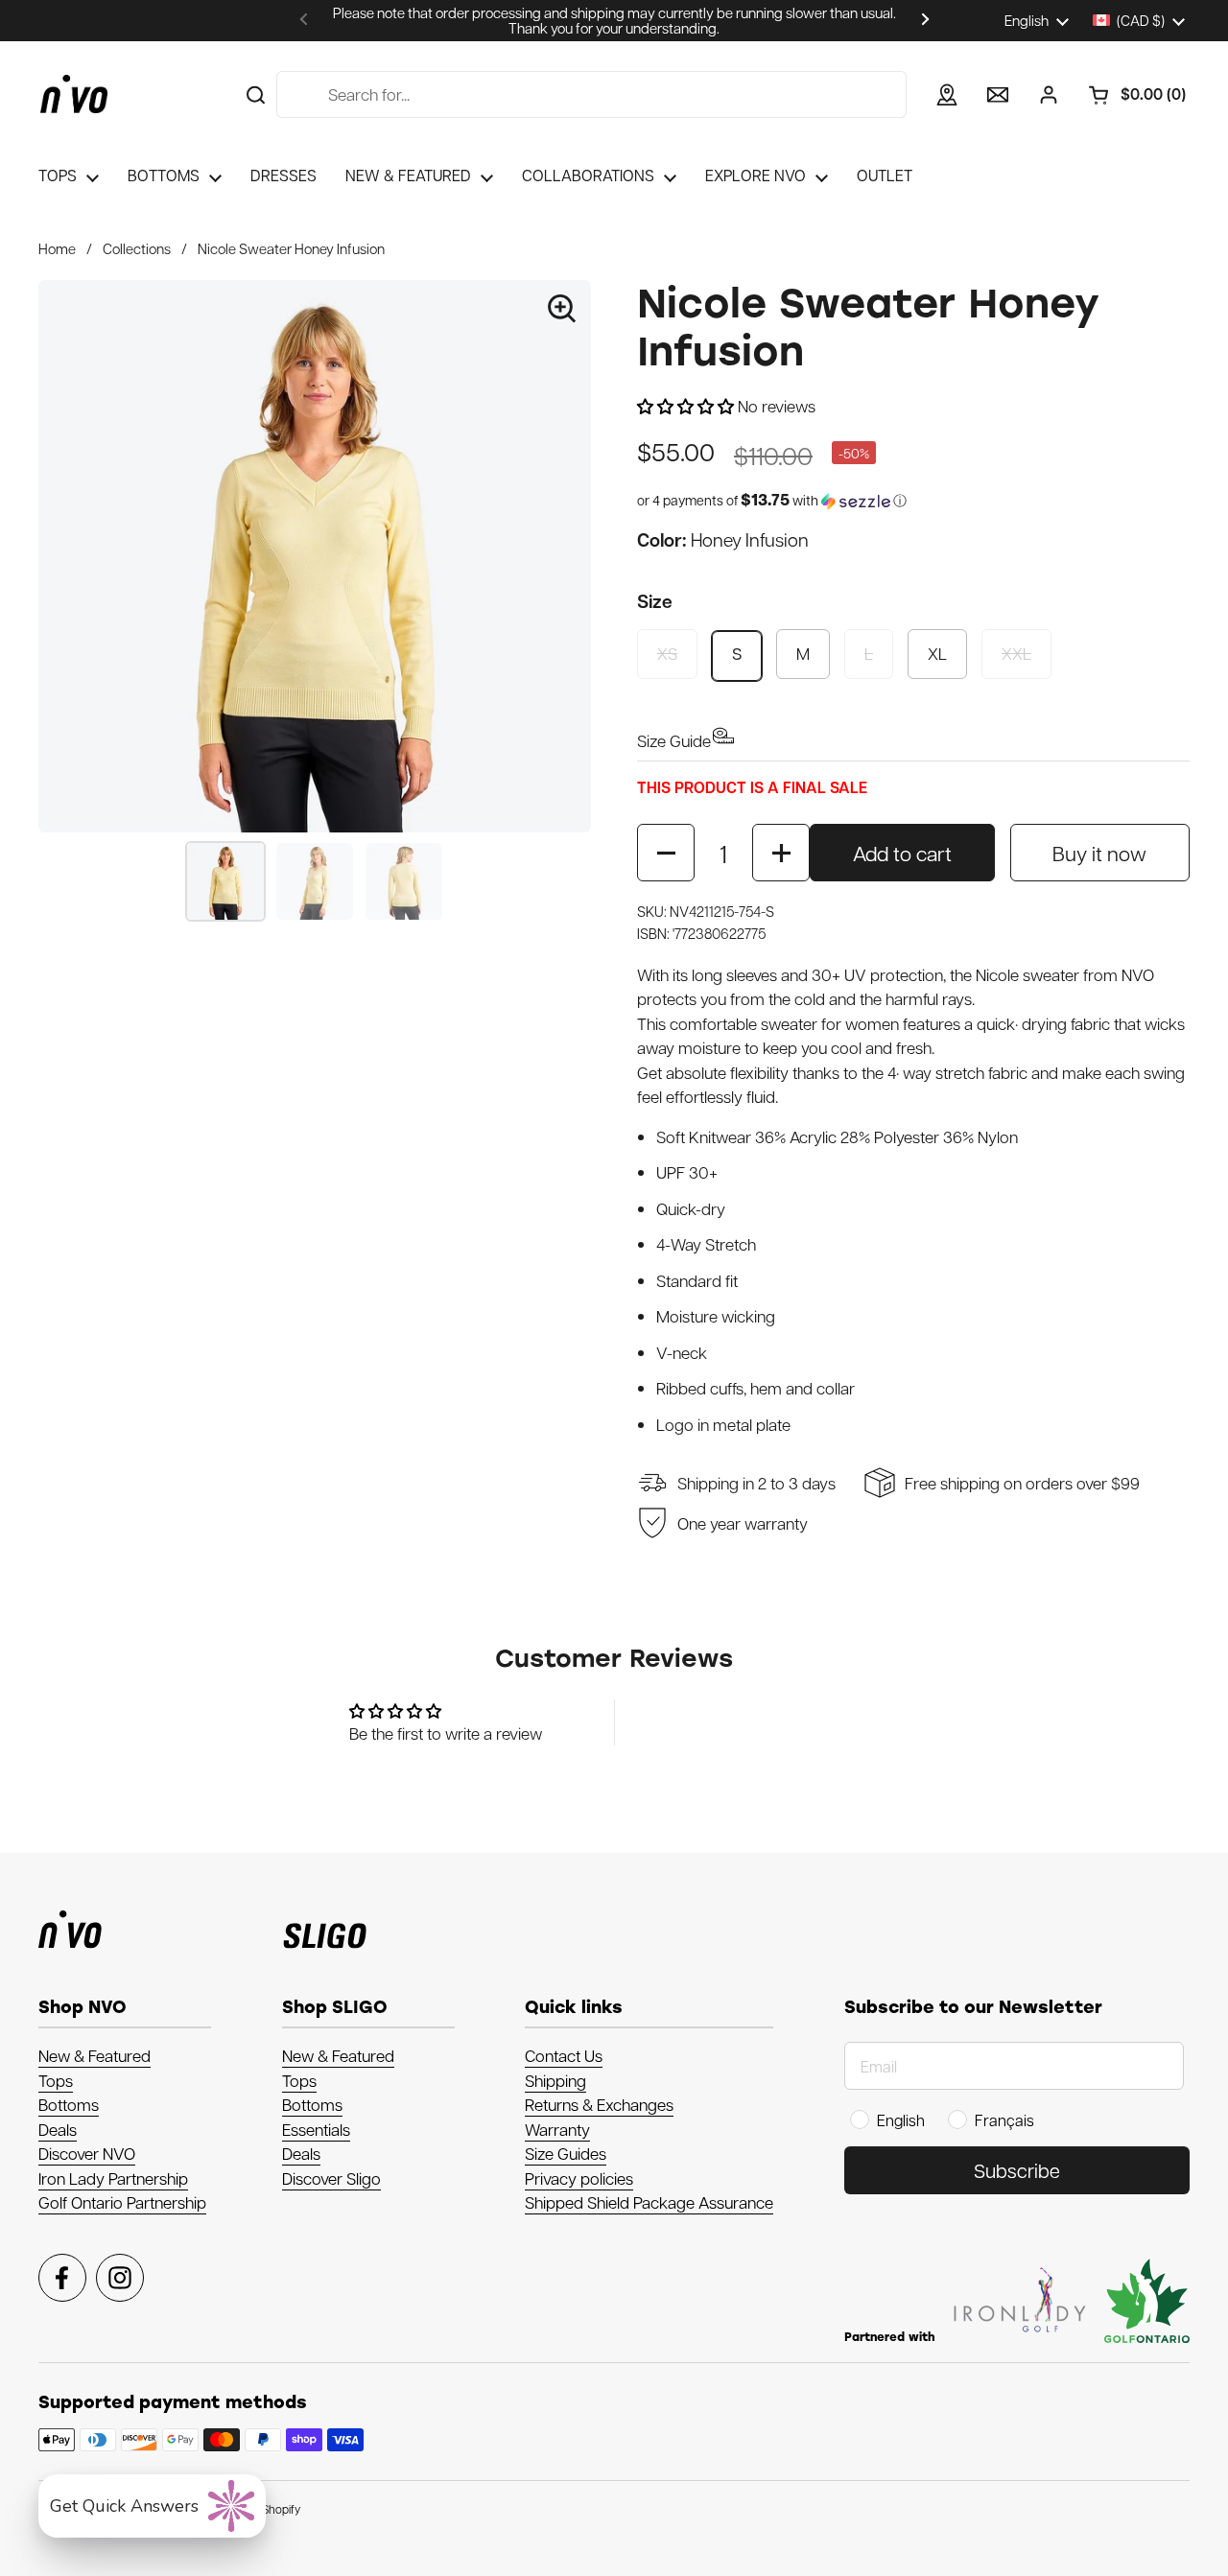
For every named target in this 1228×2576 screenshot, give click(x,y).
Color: (723, 539)
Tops (56, 2080)
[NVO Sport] (74, 94)
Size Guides (566, 2153)
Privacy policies (579, 2178)
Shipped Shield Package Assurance (649, 2202)
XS (667, 653)
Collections (137, 248)
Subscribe (1017, 2170)
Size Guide (674, 740)
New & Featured (94, 2055)
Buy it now (1099, 853)
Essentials (316, 2129)
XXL (1016, 653)
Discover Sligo (331, 2178)
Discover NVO (87, 2153)
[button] (1130, 95)
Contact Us (564, 2055)
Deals (58, 2129)
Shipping (555, 2080)
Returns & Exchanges (599, 2104)
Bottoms (69, 2104)
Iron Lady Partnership (113, 2178)
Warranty (557, 2129)
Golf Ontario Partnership (122, 2202)
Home (57, 248)
